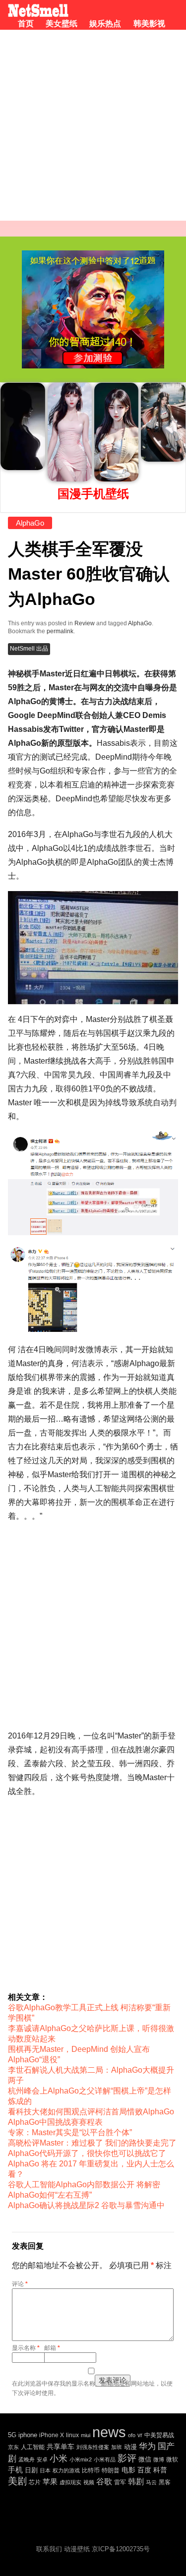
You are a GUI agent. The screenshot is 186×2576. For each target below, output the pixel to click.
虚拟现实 (70, 2482)
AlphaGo (30, 523)
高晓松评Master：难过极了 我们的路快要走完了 (92, 2143)
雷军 (120, 2482)
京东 (13, 2447)
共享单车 (61, 2447)
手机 (15, 2470)
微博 (159, 2459)
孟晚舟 (27, 2459)
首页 (26, 24)
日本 (45, 2470)
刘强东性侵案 (93, 2447)
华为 (147, 2446)
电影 (128, 2470)
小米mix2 (81, 2459)
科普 (160, 2470)
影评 (127, 2458)
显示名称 (26, 2348)
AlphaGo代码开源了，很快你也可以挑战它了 (87, 2153)
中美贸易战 (159, 2435)
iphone (28, 2435)
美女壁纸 (62, 24)
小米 (59, 2458)
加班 (117, 2447)
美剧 (17, 2481)
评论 (20, 2284)
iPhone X (52, 2435)
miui (86, 2435)
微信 (145, 2459)
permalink (60, 631)
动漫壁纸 (77, 2549)
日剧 (31, 2470)
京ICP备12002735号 (121, 2549)
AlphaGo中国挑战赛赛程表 (55, 2122)
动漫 (130, 2447)
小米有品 (105, 2459)
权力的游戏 (66, 2470)
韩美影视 (149, 24)
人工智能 (33, 2447)
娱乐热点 (105, 24)
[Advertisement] (93, 128)
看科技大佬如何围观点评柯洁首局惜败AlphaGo (91, 2112)
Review (85, 623)
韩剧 (136, 2482)
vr (140, 2435)
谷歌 (104, 2482)
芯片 (35, 2482)
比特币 (91, 2470)
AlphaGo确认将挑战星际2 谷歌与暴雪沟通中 (86, 2205)
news (109, 2432)
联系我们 (49, 2549)
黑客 (165, 2482)
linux (72, 2435)
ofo (132, 2435)
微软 (172, 2459)
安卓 (42, 2459)
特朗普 (111, 2470)
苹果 (50, 2482)
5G (12, 2435)
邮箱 (52, 2348)
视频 (89, 2482)
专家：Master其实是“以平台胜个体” (70, 2132)
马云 (151, 2482)
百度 (144, 2470)
